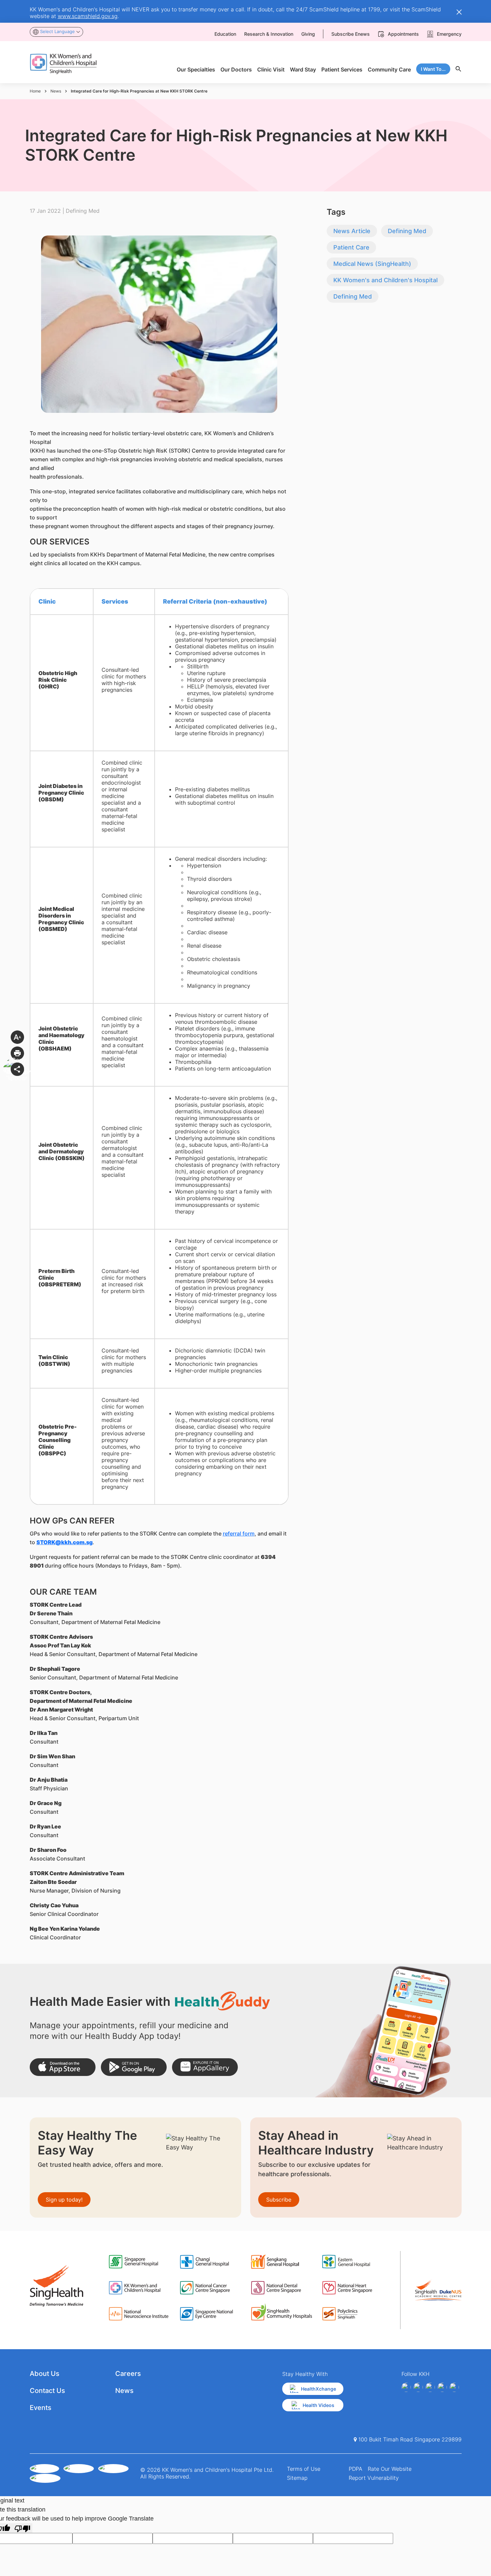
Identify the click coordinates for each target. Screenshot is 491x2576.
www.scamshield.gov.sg (88, 16)
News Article (352, 231)
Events (41, 2408)
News (56, 91)
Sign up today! (64, 2200)
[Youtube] (418, 2387)
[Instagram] (430, 2387)
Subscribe (279, 2200)
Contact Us (47, 2391)
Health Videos (318, 2405)
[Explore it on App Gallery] (205, 2067)
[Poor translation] (22, 2528)
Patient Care (351, 247)
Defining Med (407, 231)
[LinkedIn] (442, 2387)
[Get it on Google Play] (134, 2067)
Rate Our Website (390, 2469)
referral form (239, 1534)
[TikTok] (454, 2387)
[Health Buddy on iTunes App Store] (63, 2067)
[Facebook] (406, 2387)
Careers (128, 2374)
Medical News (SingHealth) (372, 264)
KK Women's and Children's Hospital (385, 280)
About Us (45, 2374)
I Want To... (433, 69)
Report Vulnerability (374, 2478)
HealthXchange (318, 2389)
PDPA (356, 2469)
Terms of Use (304, 2469)
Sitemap (297, 2478)
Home (35, 91)
